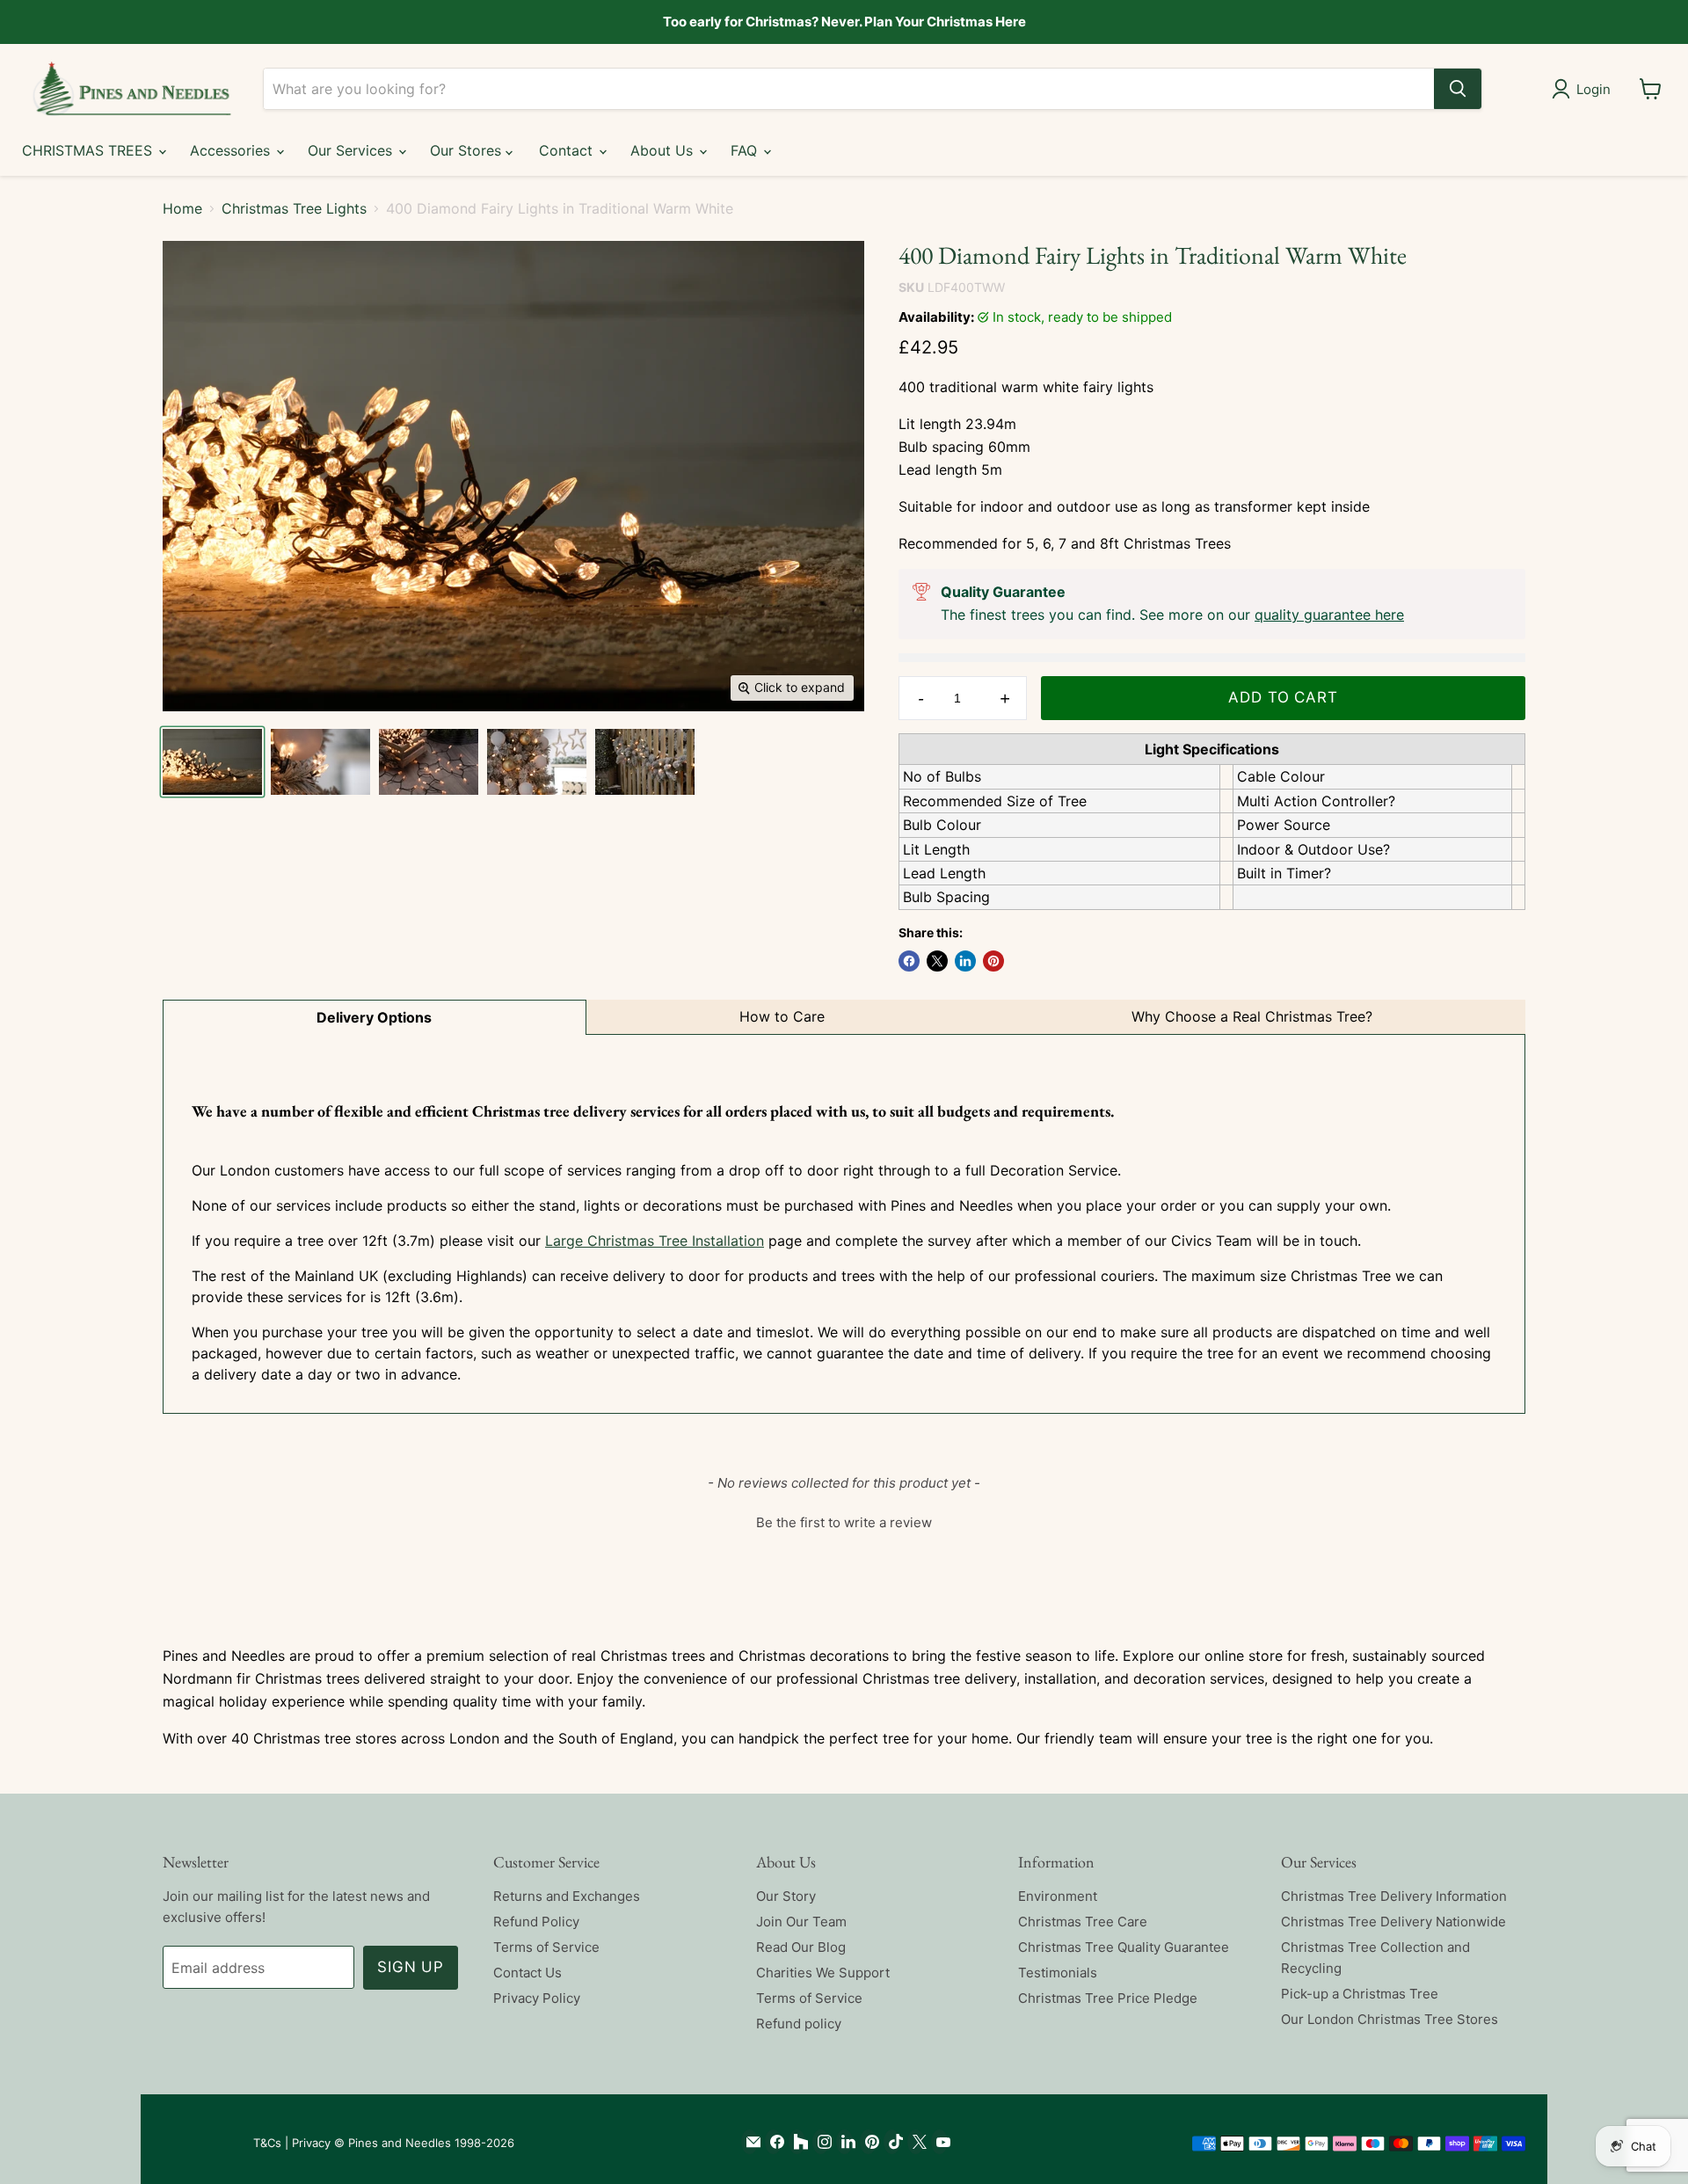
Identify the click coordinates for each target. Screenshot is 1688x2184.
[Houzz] (797, 2142)
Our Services (352, 150)
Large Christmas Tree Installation (655, 1241)
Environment (1058, 1896)
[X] (916, 2142)
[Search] (1458, 89)
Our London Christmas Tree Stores (1390, 2019)
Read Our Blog (801, 1947)
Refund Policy (536, 1922)
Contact (568, 150)
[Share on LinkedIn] (965, 961)
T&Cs (267, 2143)
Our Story (786, 1896)
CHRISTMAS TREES (89, 150)
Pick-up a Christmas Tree (1360, 1994)
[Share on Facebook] (909, 961)
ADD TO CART (1283, 697)
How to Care (782, 1016)
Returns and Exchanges (567, 1896)
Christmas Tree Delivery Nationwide (1393, 1922)
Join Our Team (801, 1922)
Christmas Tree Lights (294, 208)
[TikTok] (892, 2142)
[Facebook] (773, 2142)
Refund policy (799, 2024)
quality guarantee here (1329, 615)
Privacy (311, 2143)
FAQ (746, 150)
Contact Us (527, 1973)
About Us (664, 150)
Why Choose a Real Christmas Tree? (1252, 1016)
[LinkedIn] (844, 2142)
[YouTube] (939, 2142)
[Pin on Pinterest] (993, 961)
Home (182, 208)
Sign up (411, 1967)
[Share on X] (937, 961)
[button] (844, 1520)
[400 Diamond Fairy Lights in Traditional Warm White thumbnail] (320, 762)
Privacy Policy (537, 1998)
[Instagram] (821, 2142)
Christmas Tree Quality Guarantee (1124, 1947)
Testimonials (1058, 1973)
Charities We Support (823, 1973)
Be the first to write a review (844, 1522)
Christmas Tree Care (1083, 1922)
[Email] (749, 2142)
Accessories (232, 150)
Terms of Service (546, 1947)
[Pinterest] (868, 2142)
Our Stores (468, 150)
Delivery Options (374, 1017)
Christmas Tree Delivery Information (1394, 1896)
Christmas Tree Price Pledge (1108, 1998)
